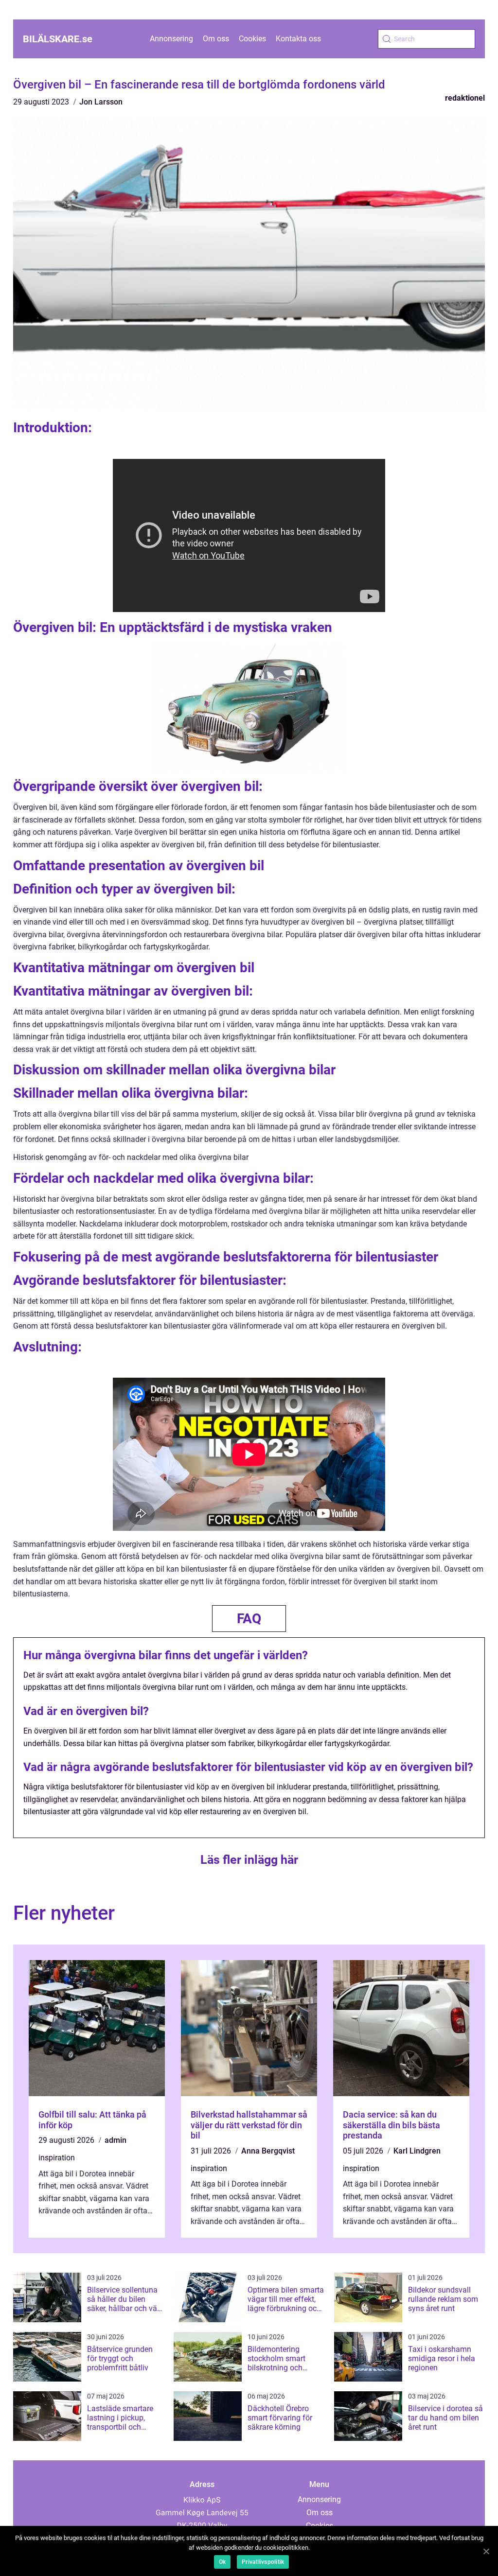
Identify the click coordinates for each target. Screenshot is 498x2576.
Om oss (216, 39)
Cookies (252, 39)
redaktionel (465, 98)
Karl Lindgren (417, 2151)
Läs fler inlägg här (249, 1860)
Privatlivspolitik (263, 2562)
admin (116, 2140)
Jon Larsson (101, 102)
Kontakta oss (298, 39)
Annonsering (171, 39)
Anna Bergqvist (268, 2151)
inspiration (57, 2158)
